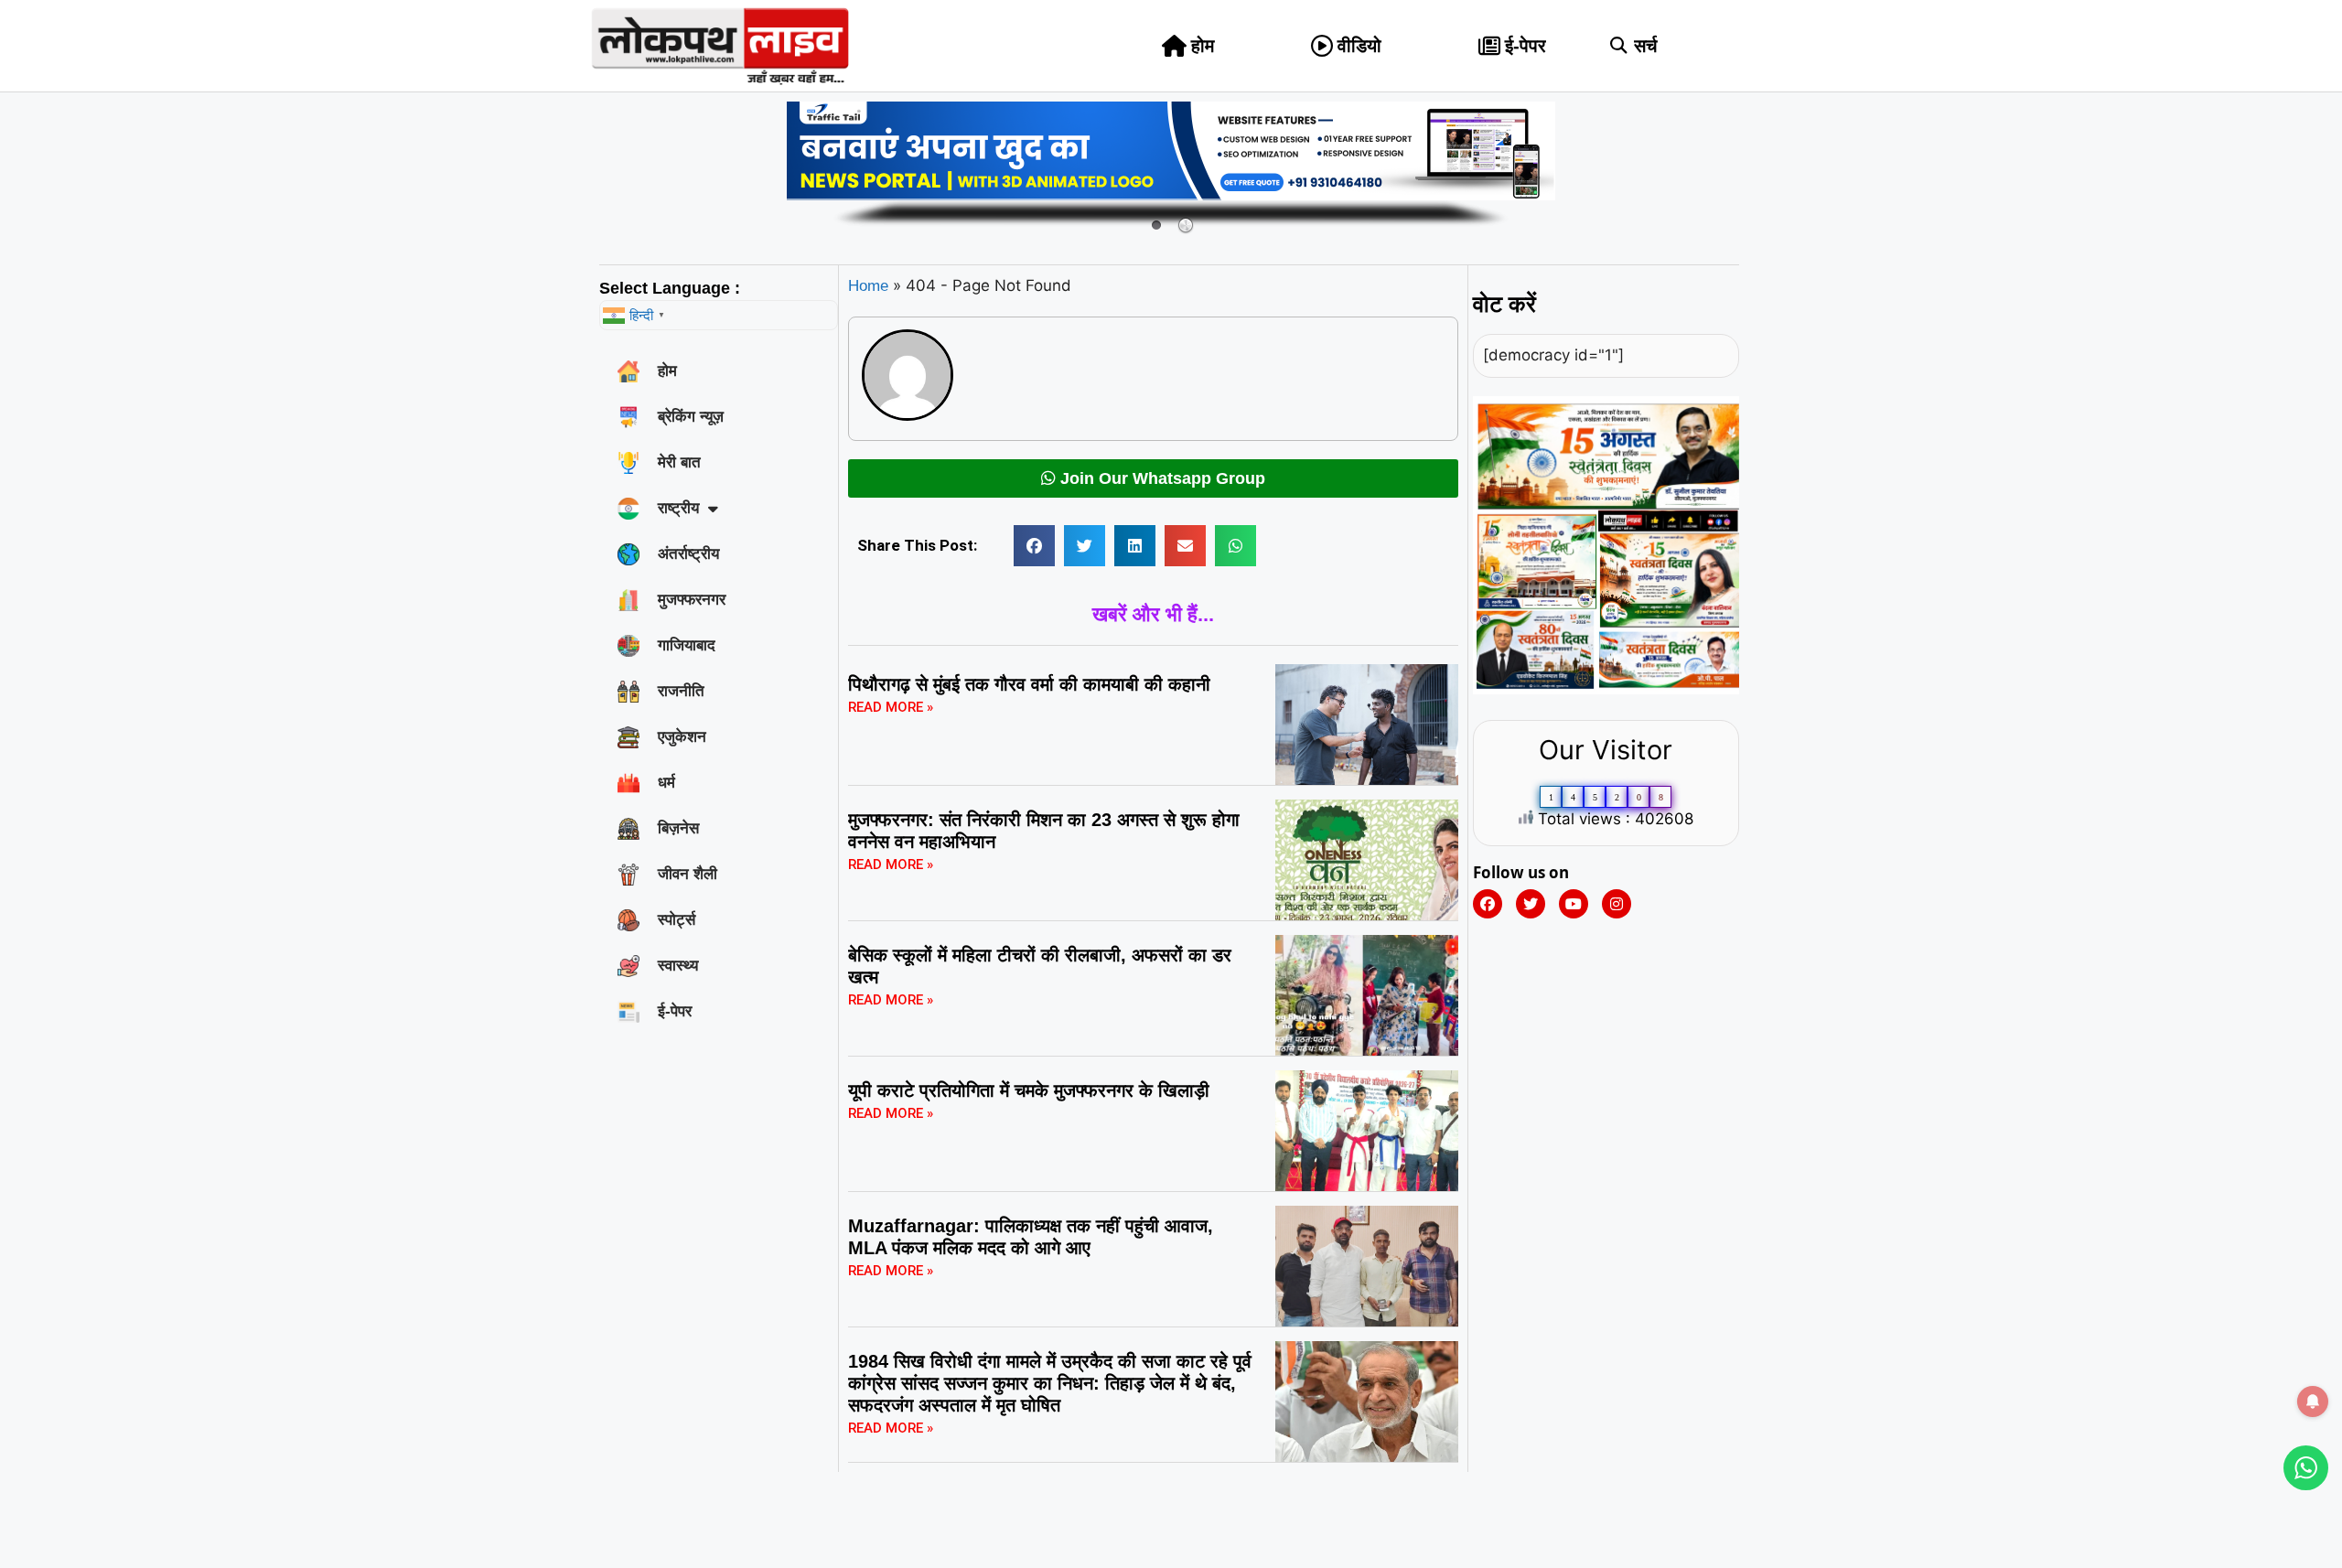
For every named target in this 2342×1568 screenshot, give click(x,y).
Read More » (891, 707)
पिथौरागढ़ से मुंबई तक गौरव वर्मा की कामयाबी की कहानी (1029, 684)
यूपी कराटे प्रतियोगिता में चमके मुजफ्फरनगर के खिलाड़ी (1029, 1090)
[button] (1619, 46)
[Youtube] (1574, 904)
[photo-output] (1606, 689)
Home (868, 286)
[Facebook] (1488, 904)
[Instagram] (1617, 904)
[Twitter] (1531, 904)
